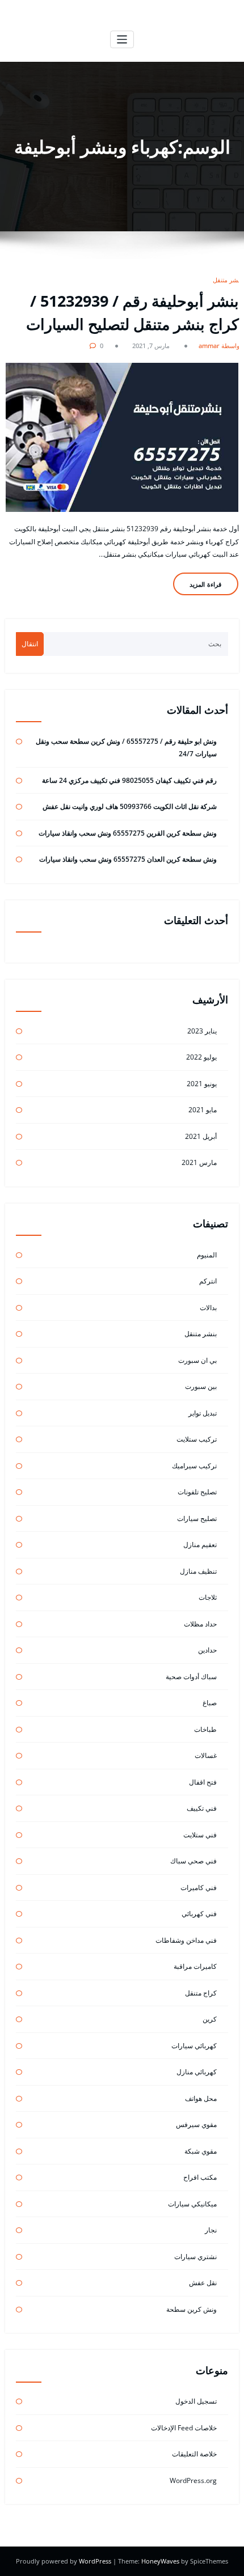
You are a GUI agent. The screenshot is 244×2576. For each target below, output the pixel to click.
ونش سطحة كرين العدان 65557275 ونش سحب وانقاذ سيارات (128, 859)
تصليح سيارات (197, 1518)
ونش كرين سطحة (192, 2309)
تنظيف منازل (198, 1571)
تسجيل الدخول (196, 2401)
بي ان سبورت (197, 1360)
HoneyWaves (160, 2561)
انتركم (208, 1281)
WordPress (96, 2561)
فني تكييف (202, 1808)
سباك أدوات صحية (191, 1677)
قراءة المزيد (205, 584)
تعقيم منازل (200, 1545)
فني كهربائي (199, 1914)
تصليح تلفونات (197, 1492)
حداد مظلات (200, 1624)
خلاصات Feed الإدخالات (184, 2428)
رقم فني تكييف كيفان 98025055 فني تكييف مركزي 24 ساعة (129, 780)
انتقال (30, 644)
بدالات (208, 1308)
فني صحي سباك (193, 1861)
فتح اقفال (203, 1782)
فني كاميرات (199, 1887)
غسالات (206, 1755)
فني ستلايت (200, 1835)
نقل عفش (203, 2283)
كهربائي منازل (197, 2072)
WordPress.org (193, 2480)
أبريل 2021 (201, 1136)
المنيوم (207, 1255)
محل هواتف (201, 2098)
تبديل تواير (203, 1413)
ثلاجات (208, 1597)
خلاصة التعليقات (194, 2454)
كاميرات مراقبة (195, 1966)
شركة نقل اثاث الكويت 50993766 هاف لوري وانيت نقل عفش (130, 806)
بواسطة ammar (220, 346)
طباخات (205, 1729)
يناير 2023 (202, 1031)
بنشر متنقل (227, 280)
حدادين (207, 1650)
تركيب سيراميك (194, 1466)
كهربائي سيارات (194, 2046)
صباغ (210, 1703)
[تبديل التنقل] (122, 39)
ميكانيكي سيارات (192, 2204)
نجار (211, 2230)
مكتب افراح (200, 2177)
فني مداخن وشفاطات (186, 1940)
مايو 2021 (203, 1110)
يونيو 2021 (202, 1084)
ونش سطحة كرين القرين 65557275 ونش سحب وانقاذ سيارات (128, 833)
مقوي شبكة (201, 2151)
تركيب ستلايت (197, 1439)
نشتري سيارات (195, 2257)
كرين (210, 2019)
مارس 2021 (199, 1162)
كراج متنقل (201, 1993)
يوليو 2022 (201, 1057)
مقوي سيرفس (196, 2124)
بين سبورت (201, 1386)
